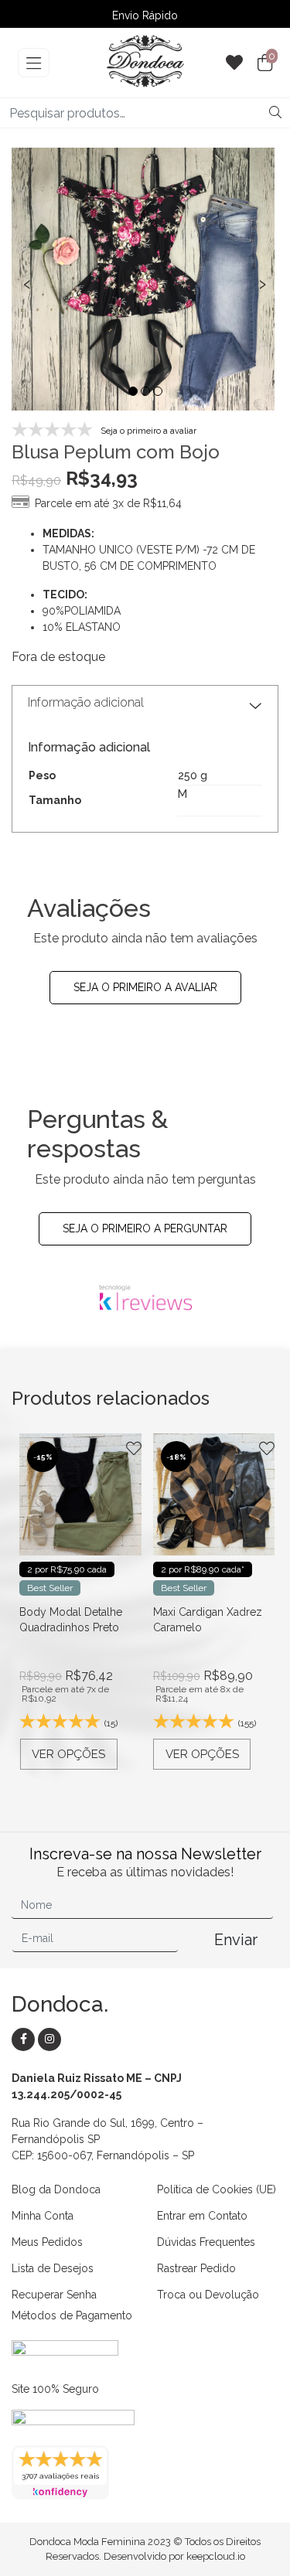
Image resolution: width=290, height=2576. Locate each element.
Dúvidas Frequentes (206, 2242)
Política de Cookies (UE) (217, 2189)
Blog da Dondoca (56, 2189)
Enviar (236, 1940)
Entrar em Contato (202, 2216)
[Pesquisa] (275, 113)
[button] (133, 391)
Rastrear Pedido (196, 2268)
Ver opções (75, 1754)
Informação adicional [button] (86, 702)
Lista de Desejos (53, 2268)
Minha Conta (43, 2216)
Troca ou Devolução (208, 2295)
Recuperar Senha (54, 2295)
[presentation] (27, 282)
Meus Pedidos (47, 2242)
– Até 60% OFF (145, 15)
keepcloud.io (216, 2556)
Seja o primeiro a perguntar (145, 1228)
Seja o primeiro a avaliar (145, 987)
